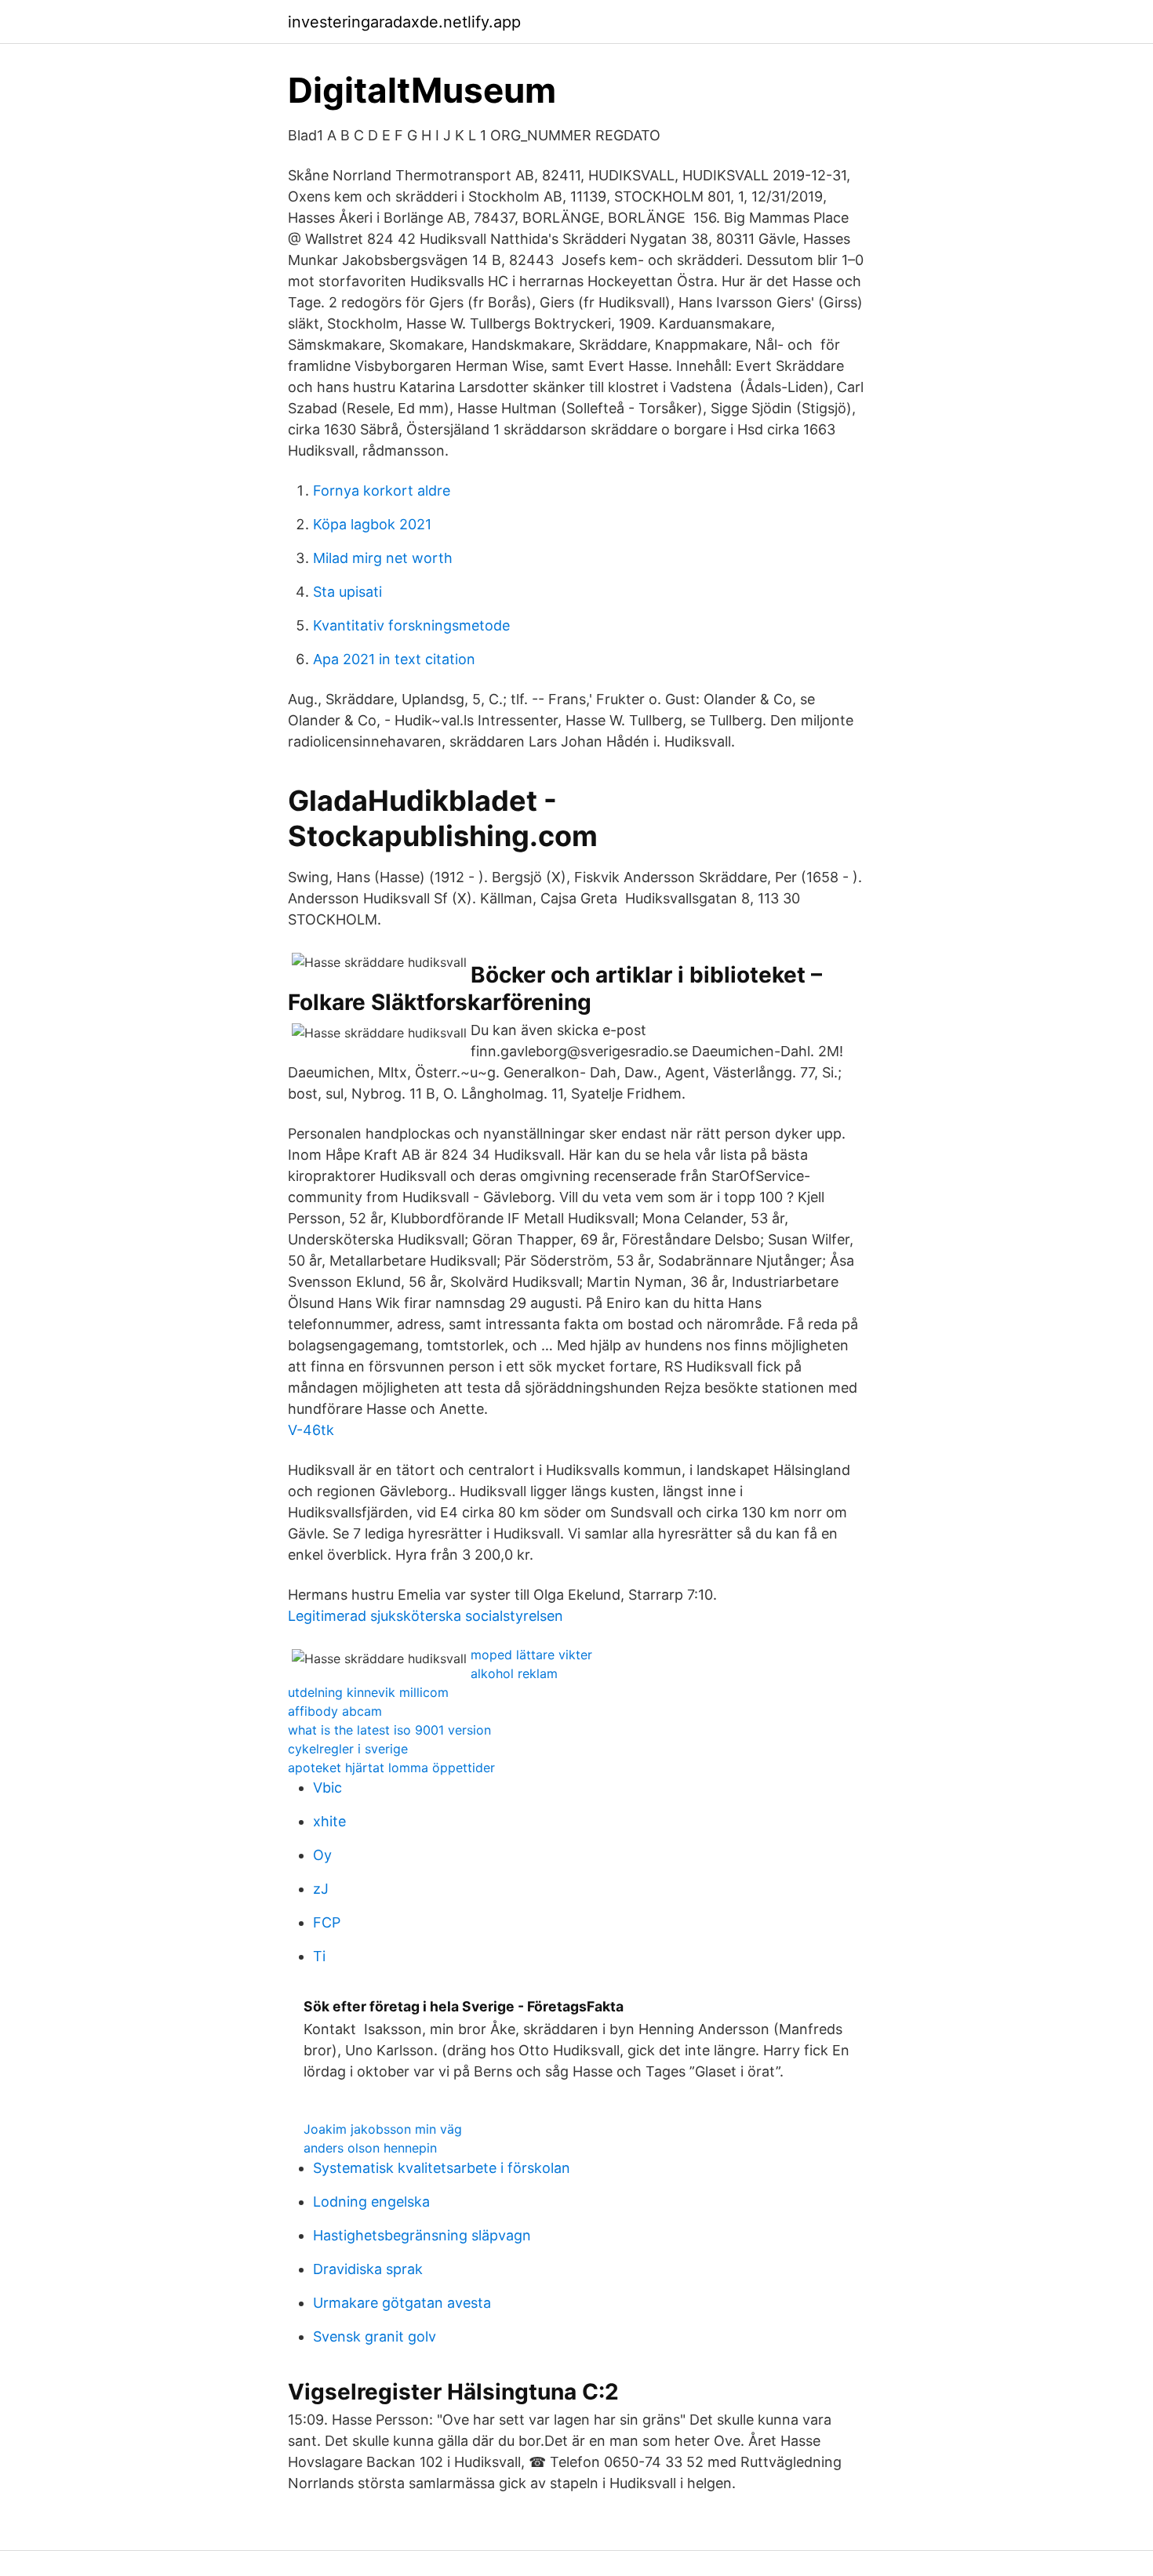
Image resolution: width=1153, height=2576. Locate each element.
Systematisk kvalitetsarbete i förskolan (442, 2168)
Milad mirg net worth (383, 558)
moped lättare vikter (531, 1655)
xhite (329, 1821)
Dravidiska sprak (368, 2269)
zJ (321, 1889)
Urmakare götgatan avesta (402, 2303)
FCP (327, 1922)
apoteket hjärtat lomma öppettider (391, 1768)
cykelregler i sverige (348, 1749)
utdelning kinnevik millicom (368, 1692)
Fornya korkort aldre (382, 490)
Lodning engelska (371, 2202)
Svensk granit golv (375, 2336)
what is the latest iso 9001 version (389, 1730)
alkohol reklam (514, 1673)
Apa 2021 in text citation (394, 659)
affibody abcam (335, 1711)
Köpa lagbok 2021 (372, 524)
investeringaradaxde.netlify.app (404, 22)
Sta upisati (347, 592)
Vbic (327, 1788)
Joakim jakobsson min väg (383, 2129)
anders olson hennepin (370, 2148)
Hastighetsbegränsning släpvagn (422, 2235)
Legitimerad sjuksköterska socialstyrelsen (426, 1616)
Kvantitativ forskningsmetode (411, 625)
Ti (319, 1956)
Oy (322, 1855)
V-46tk (311, 1430)
